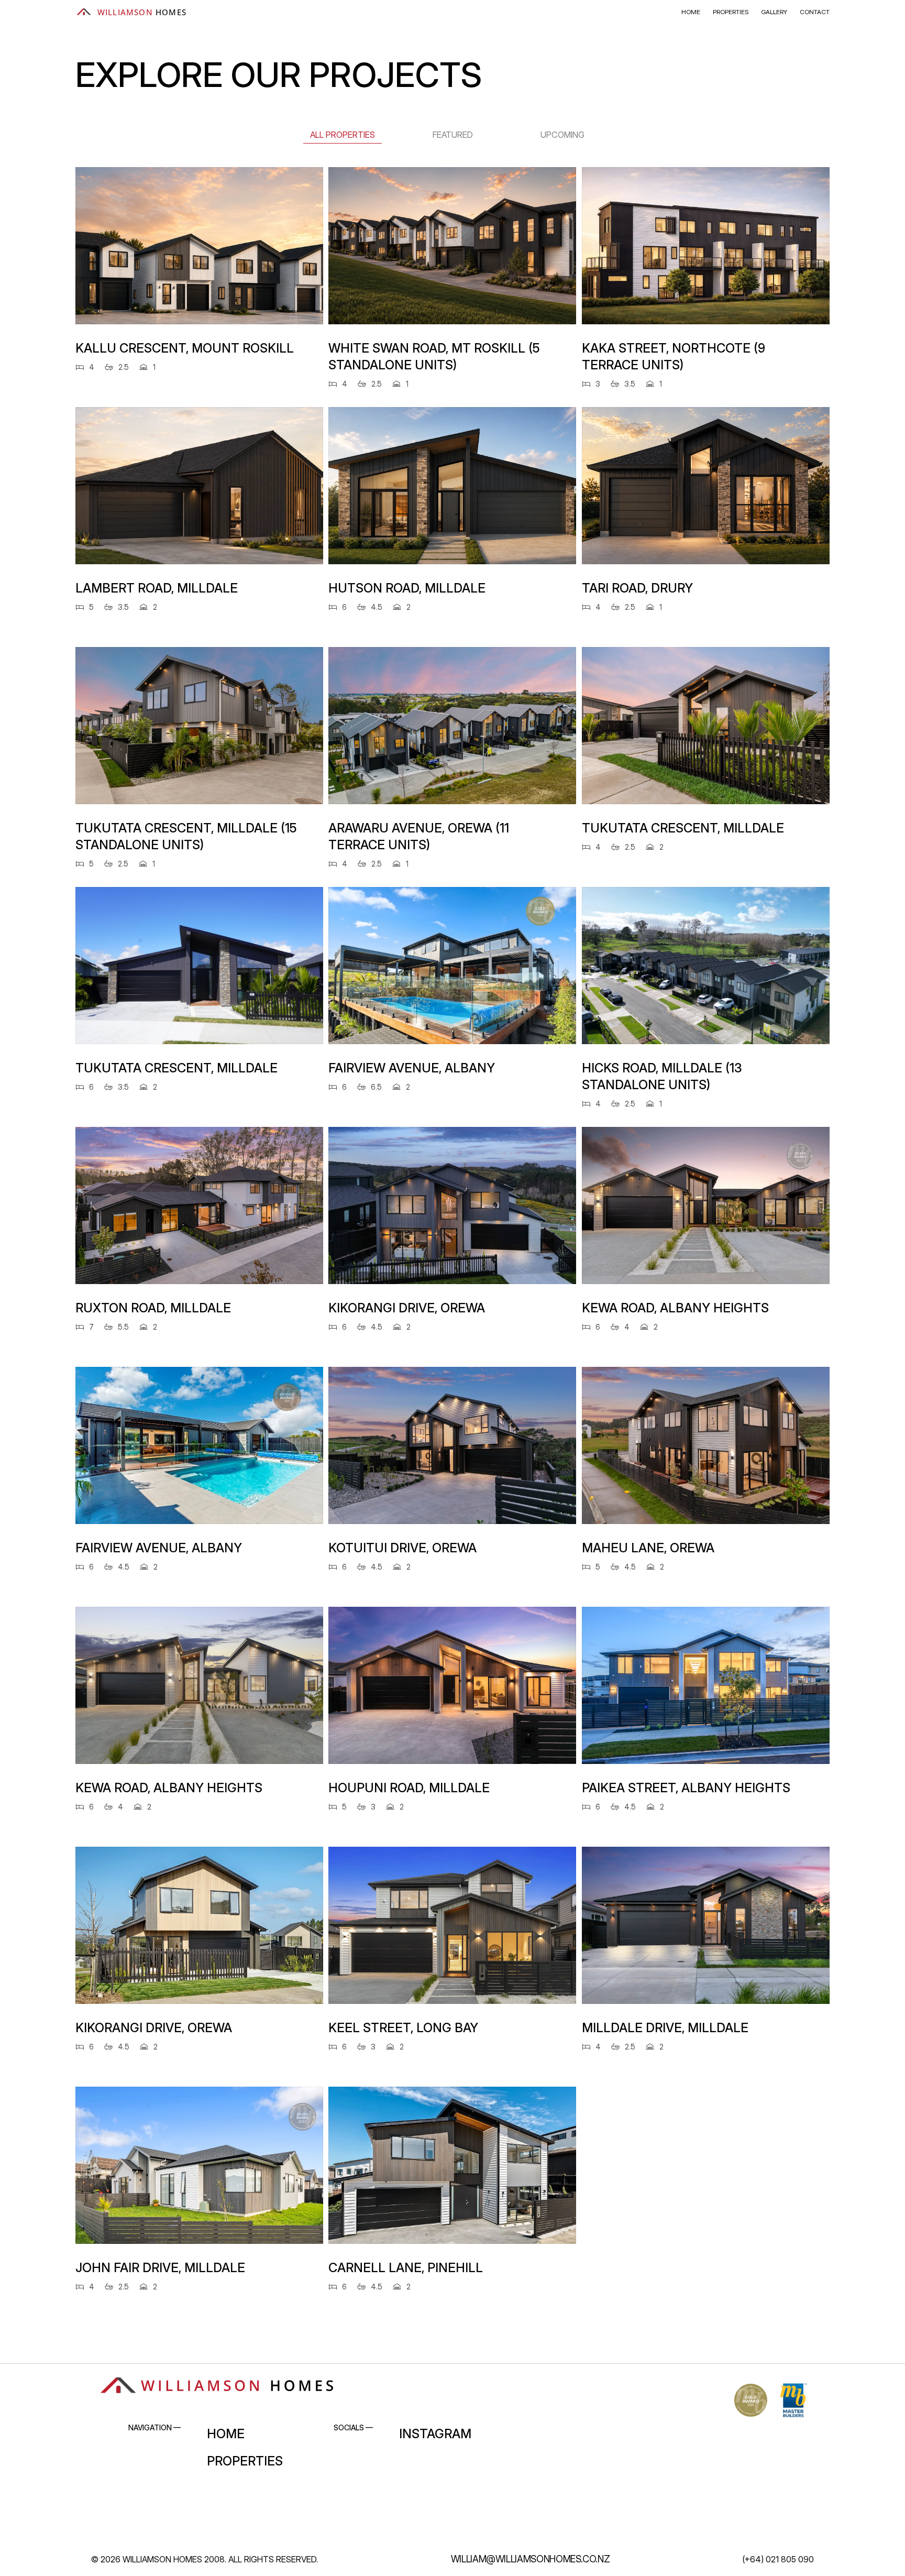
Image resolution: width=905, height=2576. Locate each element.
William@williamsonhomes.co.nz (531, 2559)
